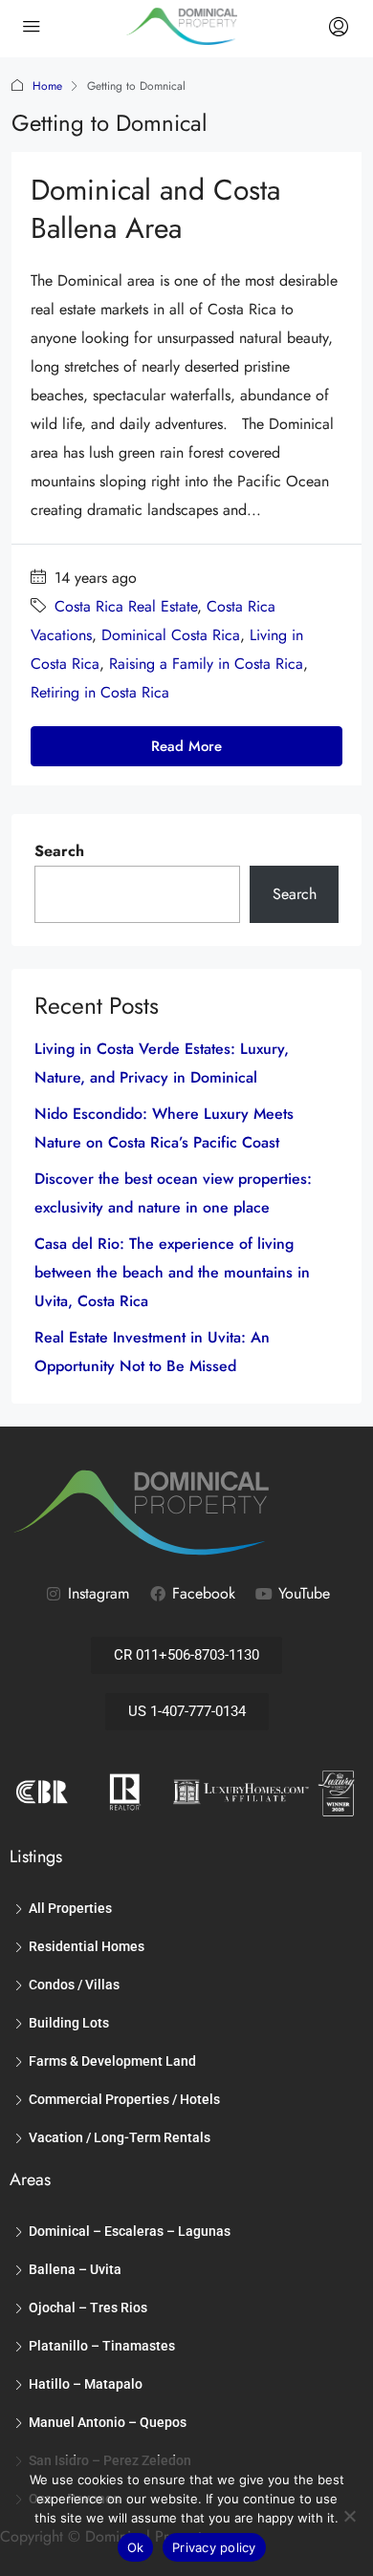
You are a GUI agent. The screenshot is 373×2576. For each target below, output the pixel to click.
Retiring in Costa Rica (100, 692)
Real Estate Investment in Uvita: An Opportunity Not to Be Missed (152, 1352)
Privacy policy (214, 2547)
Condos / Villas (74, 1985)
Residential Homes (87, 1946)
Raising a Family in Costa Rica (206, 664)
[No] (349, 2516)
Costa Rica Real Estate (126, 606)
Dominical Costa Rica (171, 635)
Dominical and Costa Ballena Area (155, 209)
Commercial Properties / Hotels (124, 2099)
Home (47, 86)
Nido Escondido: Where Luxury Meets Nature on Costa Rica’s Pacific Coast (164, 1128)
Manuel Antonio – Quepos (108, 2422)
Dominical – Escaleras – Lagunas (130, 2231)
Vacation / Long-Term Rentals (120, 2137)
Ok (136, 2547)
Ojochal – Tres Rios (88, 2308)
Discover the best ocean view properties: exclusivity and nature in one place (173, 1193)
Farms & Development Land (112, 2061)
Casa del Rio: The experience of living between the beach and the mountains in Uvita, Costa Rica (172, 1272)
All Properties (70, 1908)
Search (59, 851)
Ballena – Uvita (75, 2269)
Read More (186, 746)
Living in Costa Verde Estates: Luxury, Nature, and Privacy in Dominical (162, 1063)
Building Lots (69, 2023)
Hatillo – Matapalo (86, 2384)
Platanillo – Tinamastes (102, 2346)
